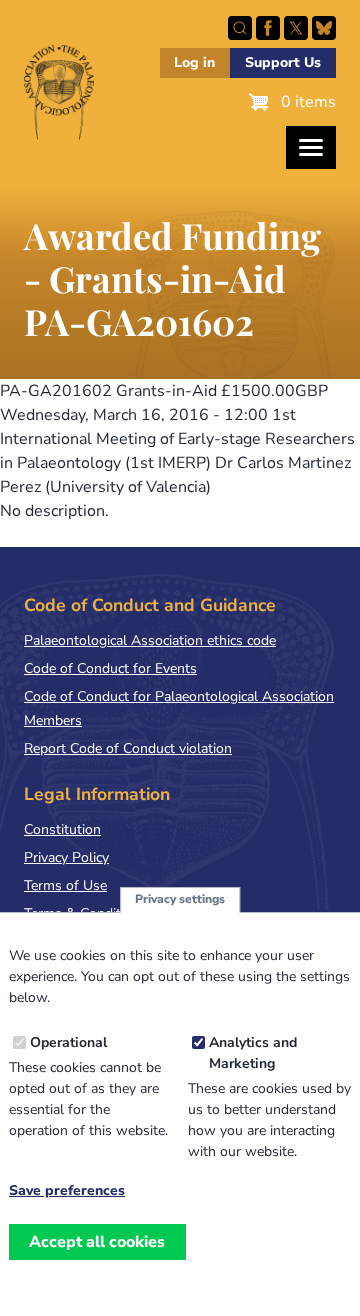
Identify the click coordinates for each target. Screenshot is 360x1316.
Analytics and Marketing (253, 1053)
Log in (194, 62)
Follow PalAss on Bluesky (324, 28)
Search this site (240, 28)
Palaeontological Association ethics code (150, 640)
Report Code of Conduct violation (128, 748)
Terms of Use (65, 885)
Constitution (62, 829)
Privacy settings (180, 899)
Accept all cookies (97, 1242)
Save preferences (67, 1191)
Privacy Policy (66, 857)
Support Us (283, 62)
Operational (68, 1042)
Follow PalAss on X (296, 28)
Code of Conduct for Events (110, 668)
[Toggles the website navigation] (311, 147)
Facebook (268, 28)
